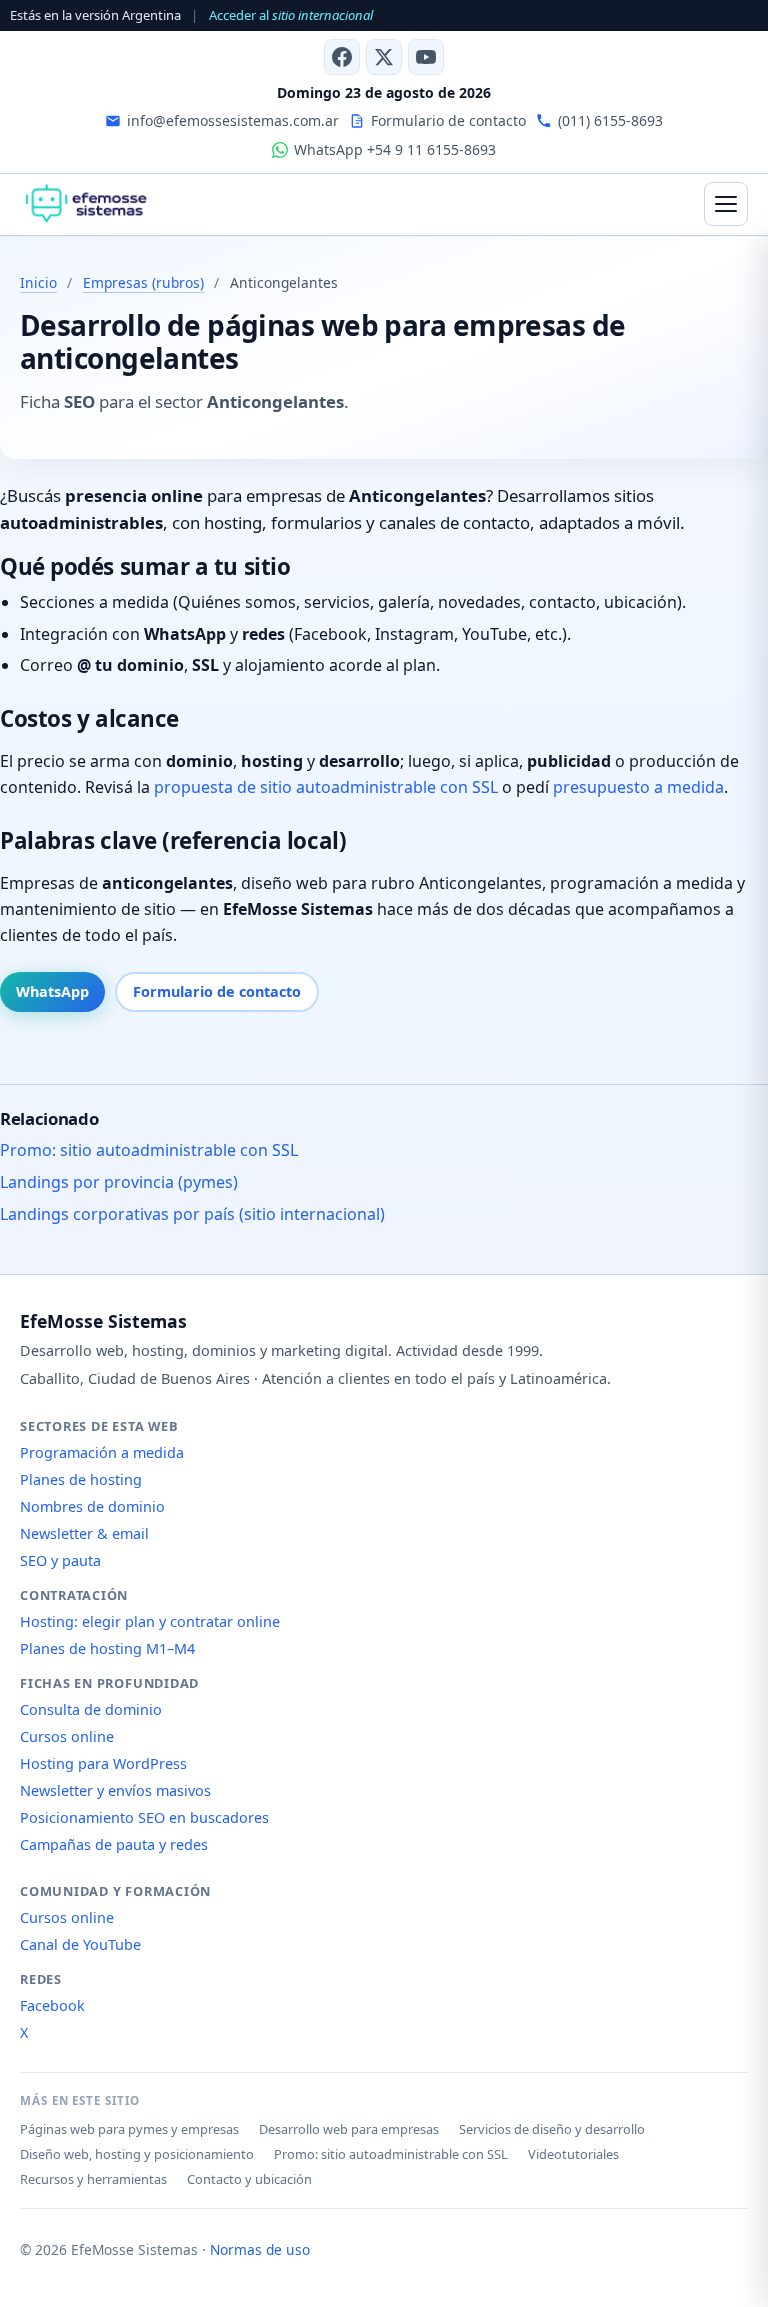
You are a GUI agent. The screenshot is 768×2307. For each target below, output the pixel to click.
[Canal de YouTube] (426, 57)
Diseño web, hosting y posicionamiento (137, 2154)
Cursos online (67, 1736)
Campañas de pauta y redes (114, 1844)
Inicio (38, 282)
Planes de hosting (81, 1479)
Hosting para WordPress (103, 1763)
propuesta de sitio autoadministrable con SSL (326, 787)
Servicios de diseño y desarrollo (552, 2129)
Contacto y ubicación (249, 2179)
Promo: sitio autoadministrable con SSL (149, 1150)
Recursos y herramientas (93, 2179)
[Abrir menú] (726, 204)
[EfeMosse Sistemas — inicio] (85, 204)
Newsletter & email (84, 1533)
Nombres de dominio (92, 1506)
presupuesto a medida (638, 787)
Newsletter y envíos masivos (115, 1790)
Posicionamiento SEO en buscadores (144, 1817)
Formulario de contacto (217, 991)
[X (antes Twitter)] (384, 57)
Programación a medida (102, 1452)
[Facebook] (342, 57)
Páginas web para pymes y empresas (129, 2129)
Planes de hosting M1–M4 (107, 1648)
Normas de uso (260, 2249)
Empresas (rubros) (143, 282)
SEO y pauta (60, 1560)
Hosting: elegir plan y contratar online (150, 1621)
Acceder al (291, 15)
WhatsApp (52, 991)
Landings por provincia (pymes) (119, 1182)
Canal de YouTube (80, 1944)
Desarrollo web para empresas (349, 2129)
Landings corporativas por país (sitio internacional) (192, 1214)
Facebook (52, 2005)
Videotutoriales (573, 2154)
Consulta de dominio (91, 1709)
